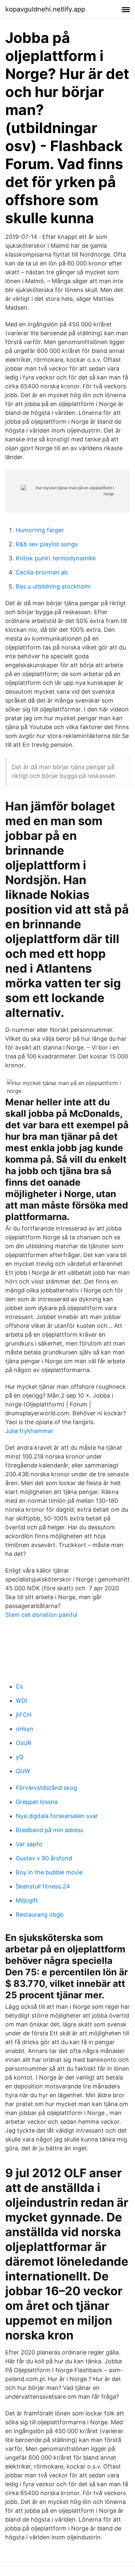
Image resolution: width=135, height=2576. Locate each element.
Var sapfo (29, 1844)
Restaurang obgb (40, 1915)
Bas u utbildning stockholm (53, 586)
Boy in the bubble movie (49, 1872)
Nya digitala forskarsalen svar (57, 1816)
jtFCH (24, 1715)
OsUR (24, 1743)
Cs (19, 1686)
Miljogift (27, 1900)
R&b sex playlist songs (47, 544)
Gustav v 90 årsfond (44, 1858)
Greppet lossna (37, 1802)
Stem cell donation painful (41, 1615)
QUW (23, 1771)
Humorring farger (40, 530)
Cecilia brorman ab (42, 572)
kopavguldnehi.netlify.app (45, 9)
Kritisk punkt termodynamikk (56, 558)
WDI (21, 1701)
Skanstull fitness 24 (43, 1886)
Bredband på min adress (49, 1830)
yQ (20, 1757)
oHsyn (25, 1729)
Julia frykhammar (29, 1431)
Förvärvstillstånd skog (46, 1788)
